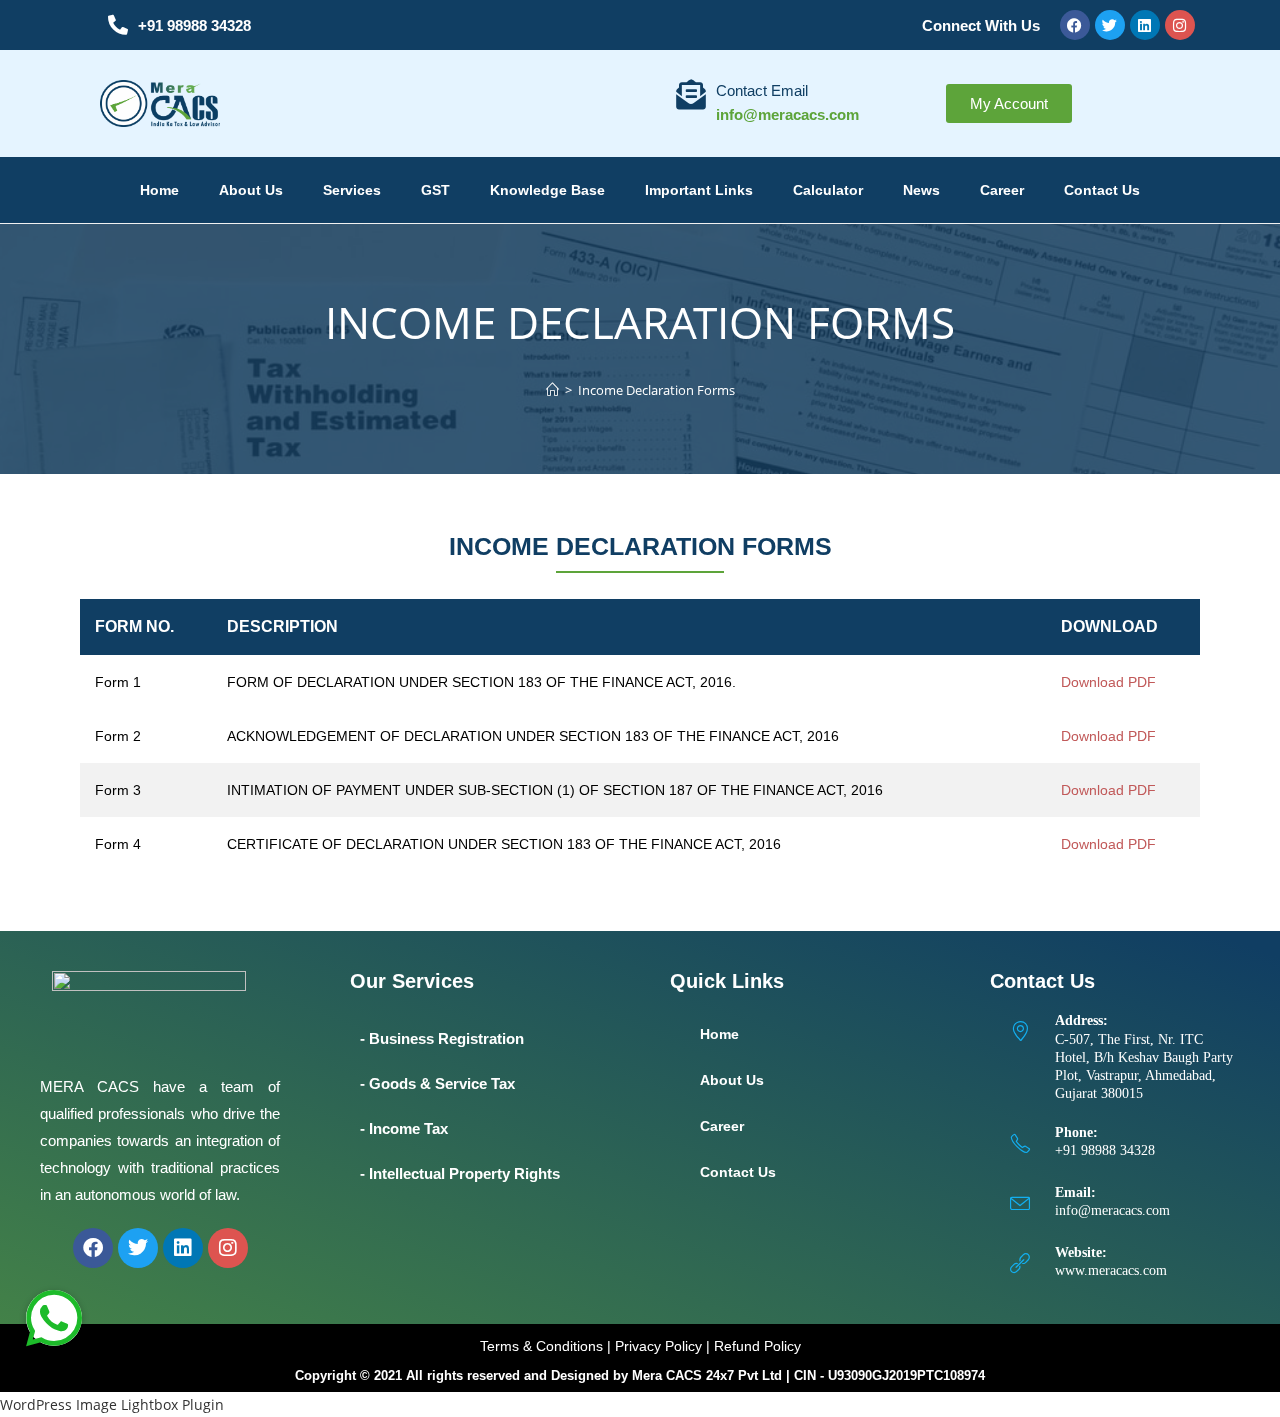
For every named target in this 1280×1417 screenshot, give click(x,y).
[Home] (552, 390)
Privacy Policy (658, 1346)
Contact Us (1102, 190)
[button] (54, 1318)
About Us (251, 190)
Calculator (828, 190)
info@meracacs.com (1112, 1210)
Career (1002, 190)
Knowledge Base (547, 190)
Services (352, 190)
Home (159, 190)
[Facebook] (1075, 25)
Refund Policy (757, 1346)
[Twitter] (1110, 25)
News (921, 190)
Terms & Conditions (541, 1346)
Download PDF (1108, 682)
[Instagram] (1180, 25)
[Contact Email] (691, 95)
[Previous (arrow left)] (35, 709)
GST (435, 190)
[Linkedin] (1145, 25)
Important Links (699, 190)
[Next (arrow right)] (1245, 709)
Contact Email (762, 90)
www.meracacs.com (1111, 1270)
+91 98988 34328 (194, 25)
